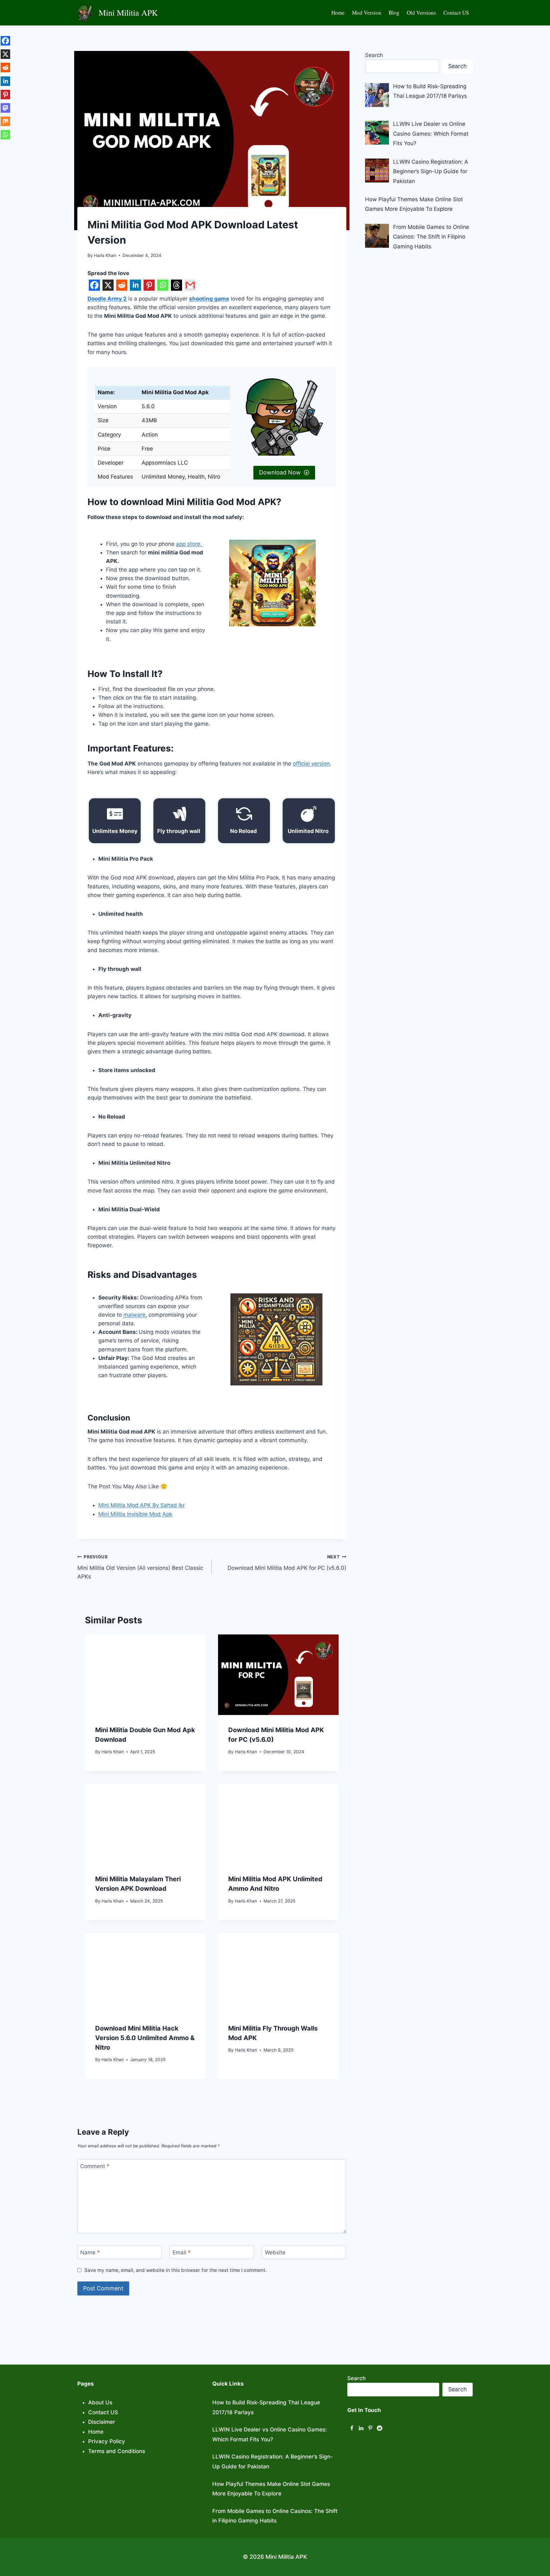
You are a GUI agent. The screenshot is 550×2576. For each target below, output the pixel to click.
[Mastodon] (5, 111)
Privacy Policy (107, 2441)
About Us (100, 2402)
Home (338, 13)
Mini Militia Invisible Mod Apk (135, 1514)
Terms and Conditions (117, 2451)
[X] (108, 286)
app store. (189, 544)
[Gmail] (190, 286)
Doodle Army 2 (107, 299)
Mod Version (367, 13)
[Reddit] (122, 286)
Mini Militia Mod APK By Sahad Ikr (141, 1505)
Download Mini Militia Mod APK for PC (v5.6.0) (287, 1563)
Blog (394, 13)
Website (275, 2252)
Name (90, 2252)
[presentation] (145, 1675)
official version (311, 764)
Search (374, 55)
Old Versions (421, 13)
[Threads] (176, 286)
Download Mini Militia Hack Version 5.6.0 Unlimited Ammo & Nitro (145, 2038)
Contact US (456, 13)
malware (134, 1315)
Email (182, 2252)
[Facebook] (94, 286)
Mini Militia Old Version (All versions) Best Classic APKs (140, 1567)
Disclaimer (102, 2422)
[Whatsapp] (163, 286)
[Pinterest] (149, 286)
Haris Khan (113, 1752)
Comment (95, 2166)
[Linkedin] (135, 286)
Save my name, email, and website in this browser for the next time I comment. (176, 2270)
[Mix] (5, 125)
